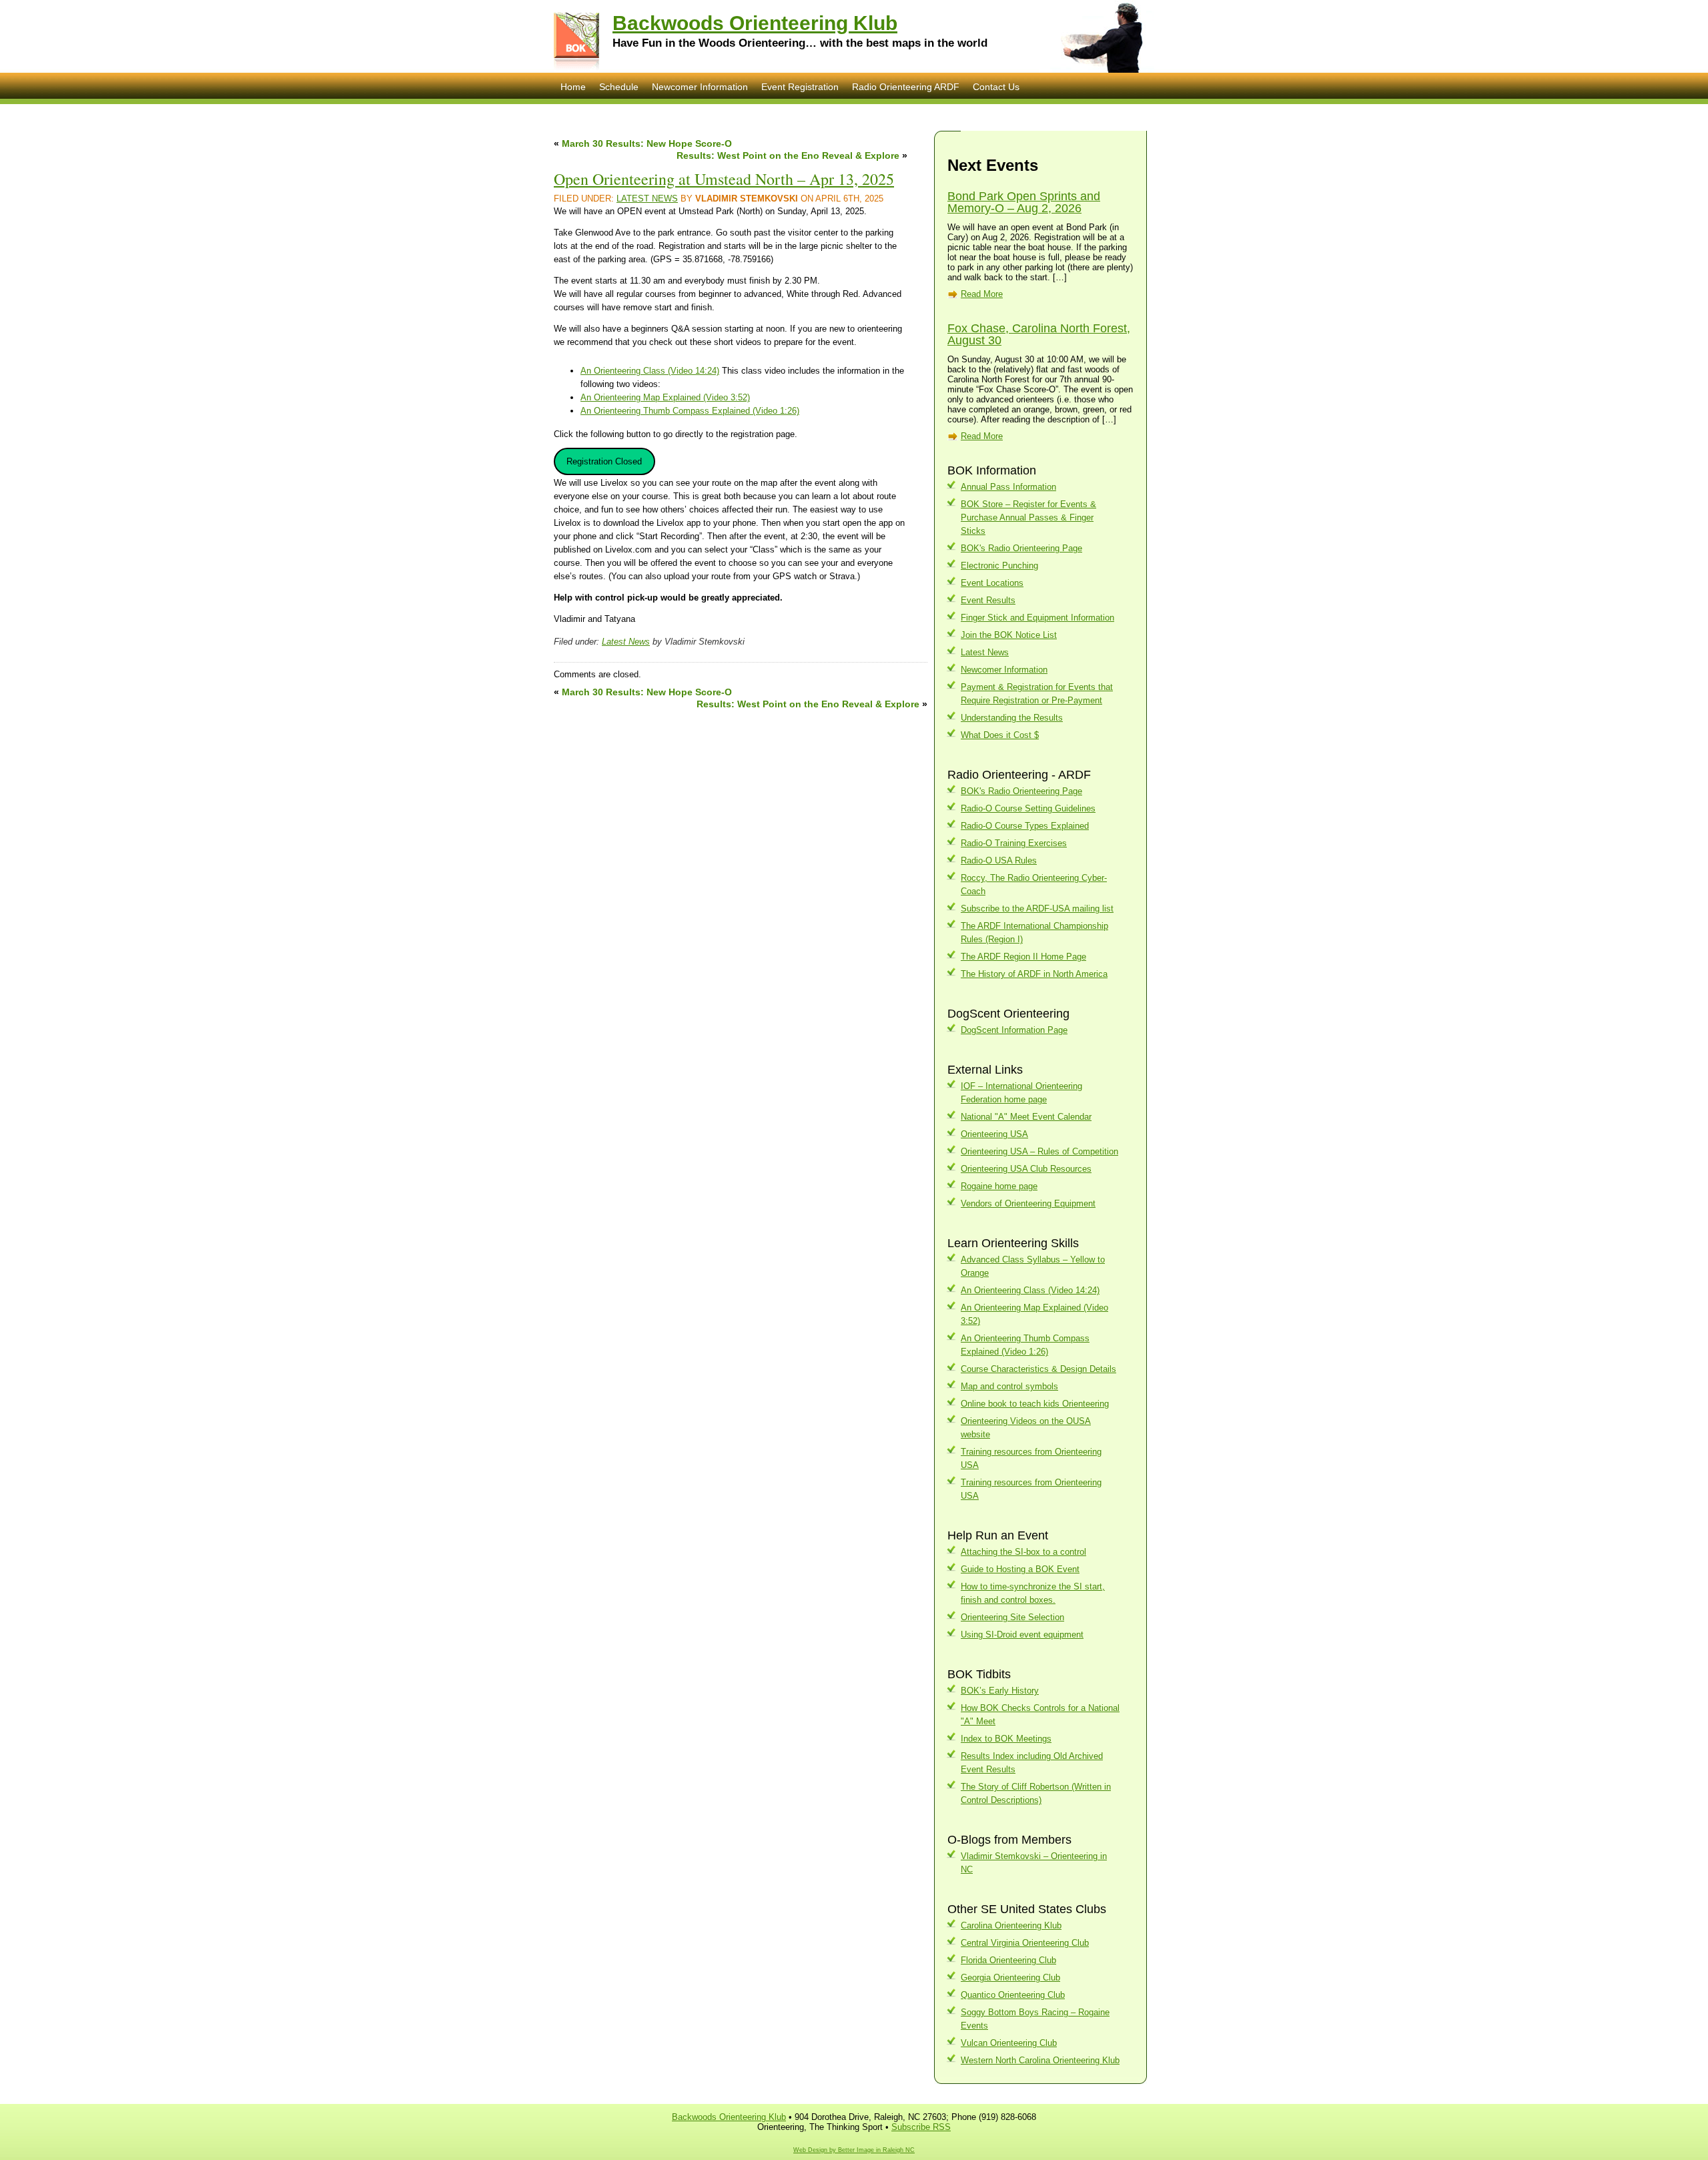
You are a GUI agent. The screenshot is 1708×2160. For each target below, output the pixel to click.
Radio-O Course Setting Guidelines (1028, 808)
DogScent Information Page (1014, 1030)
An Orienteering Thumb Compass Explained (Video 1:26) (690, 411)
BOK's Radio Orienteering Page (1021, 548)
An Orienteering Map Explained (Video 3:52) (665, 397)
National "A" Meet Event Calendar (1026, 1117)
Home (573, 87)
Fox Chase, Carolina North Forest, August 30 (1039, 334)
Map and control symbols (1009, 1386)
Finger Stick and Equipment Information (1037, 618)
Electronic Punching (999, 566)
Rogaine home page (999, 1186)
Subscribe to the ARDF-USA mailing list (1037, 909)
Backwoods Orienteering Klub (755, 23)
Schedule (619, 87)
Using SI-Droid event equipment (1022, 1635)
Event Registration (800, 87)
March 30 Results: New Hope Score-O (647, 143)
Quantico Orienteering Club (1013, 1995)
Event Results (988, 600)
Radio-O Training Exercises (1014, 843)
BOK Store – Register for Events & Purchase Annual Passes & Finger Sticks (1028, 517)
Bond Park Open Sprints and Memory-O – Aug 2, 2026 (1024, 202)
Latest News (647, 199)
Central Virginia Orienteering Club (1025, 1943)
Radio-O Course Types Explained (1025, 826)
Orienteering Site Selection (1012, 1617)
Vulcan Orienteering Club (1009, 2043)
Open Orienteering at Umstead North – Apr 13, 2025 (724, 179)
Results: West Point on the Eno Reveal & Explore (788, 155)
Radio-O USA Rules (999, 860)
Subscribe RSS (921, 2127)
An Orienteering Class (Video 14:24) (650, 371)
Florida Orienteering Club (1008, 1960)
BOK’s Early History (1000, 1691)
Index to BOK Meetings (1006, 1739)
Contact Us (996, 87)
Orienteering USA (994, 1134)
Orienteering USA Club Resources (1026, 1169)
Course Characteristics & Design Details (1038, 1369)
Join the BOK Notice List (1009, 635)
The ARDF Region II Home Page (1023, 957)
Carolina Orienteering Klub (1011, 1925)
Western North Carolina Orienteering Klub (1040, 2060)
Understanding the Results (1012, 718)
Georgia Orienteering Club (1010, 1977)
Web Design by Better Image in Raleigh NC (854, 2150)
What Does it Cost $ (1000, 735)
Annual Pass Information (1008, 487)
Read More (982, 294)
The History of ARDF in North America (1034, 974)
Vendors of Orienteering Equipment (1028, 1203)
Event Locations (992, 583)
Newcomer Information (700, 87)
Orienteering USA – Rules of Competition (1039, 1151)
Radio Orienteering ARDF (906, 87)
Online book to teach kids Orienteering (1035, 1404)
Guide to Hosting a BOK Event (1020, 1569)
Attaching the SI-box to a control (1023, 1552)
